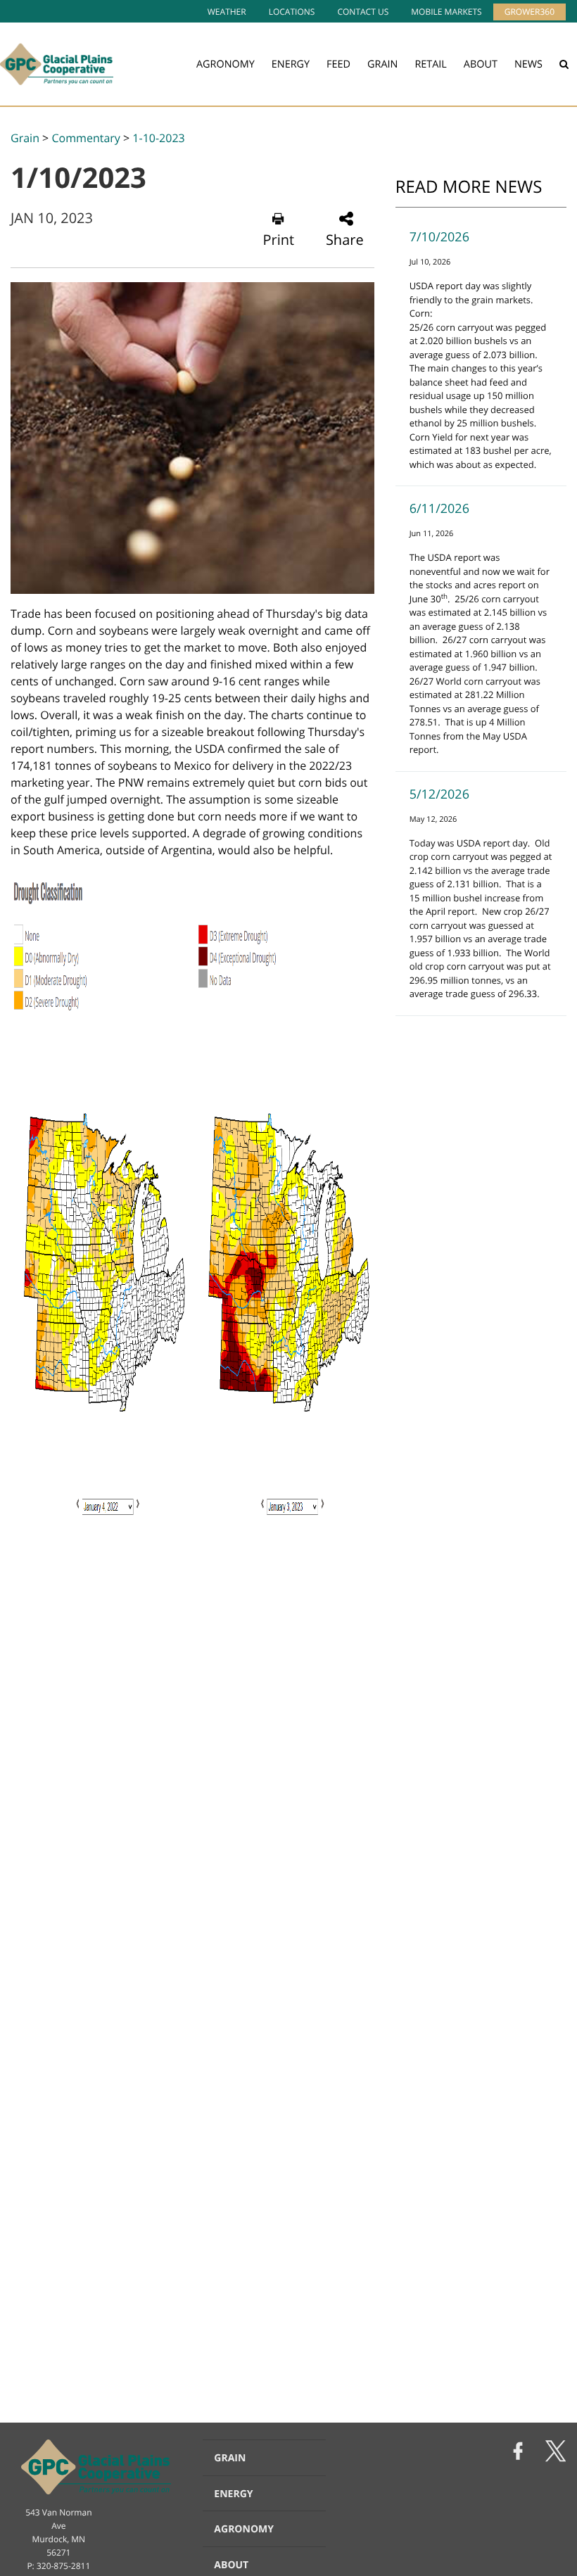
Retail (430, 64)
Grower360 (530, 12)
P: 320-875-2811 (58, 2566)
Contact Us (363, 12)
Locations (292, 12)
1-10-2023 (158, 138)
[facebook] (518, 2453)
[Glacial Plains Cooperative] (57, 64)
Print (278, 240)
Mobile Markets (446, 12)
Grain (382, 64)
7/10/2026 (439, 237)
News (528, 64)
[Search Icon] (564, 64)
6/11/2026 (439, 509)
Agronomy (226, 64)
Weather (227, 12)
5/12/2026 (439, 794)
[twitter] (556, 2453)
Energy (291, 64)
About (481, 64)
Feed (338, 64)
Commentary (85, 138)
